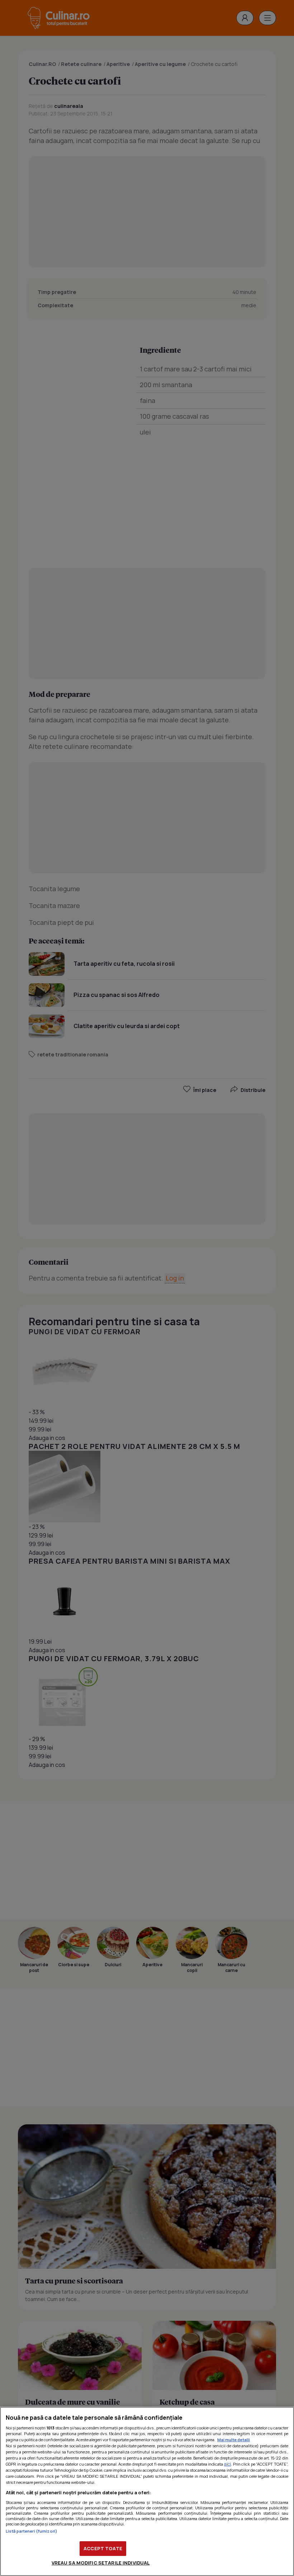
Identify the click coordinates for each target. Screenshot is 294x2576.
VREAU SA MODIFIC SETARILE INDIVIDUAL (101, 2563)
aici (227, 2464)
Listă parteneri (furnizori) (32, 2531)
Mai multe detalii (234, 2440)
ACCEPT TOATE (103, 2548)
